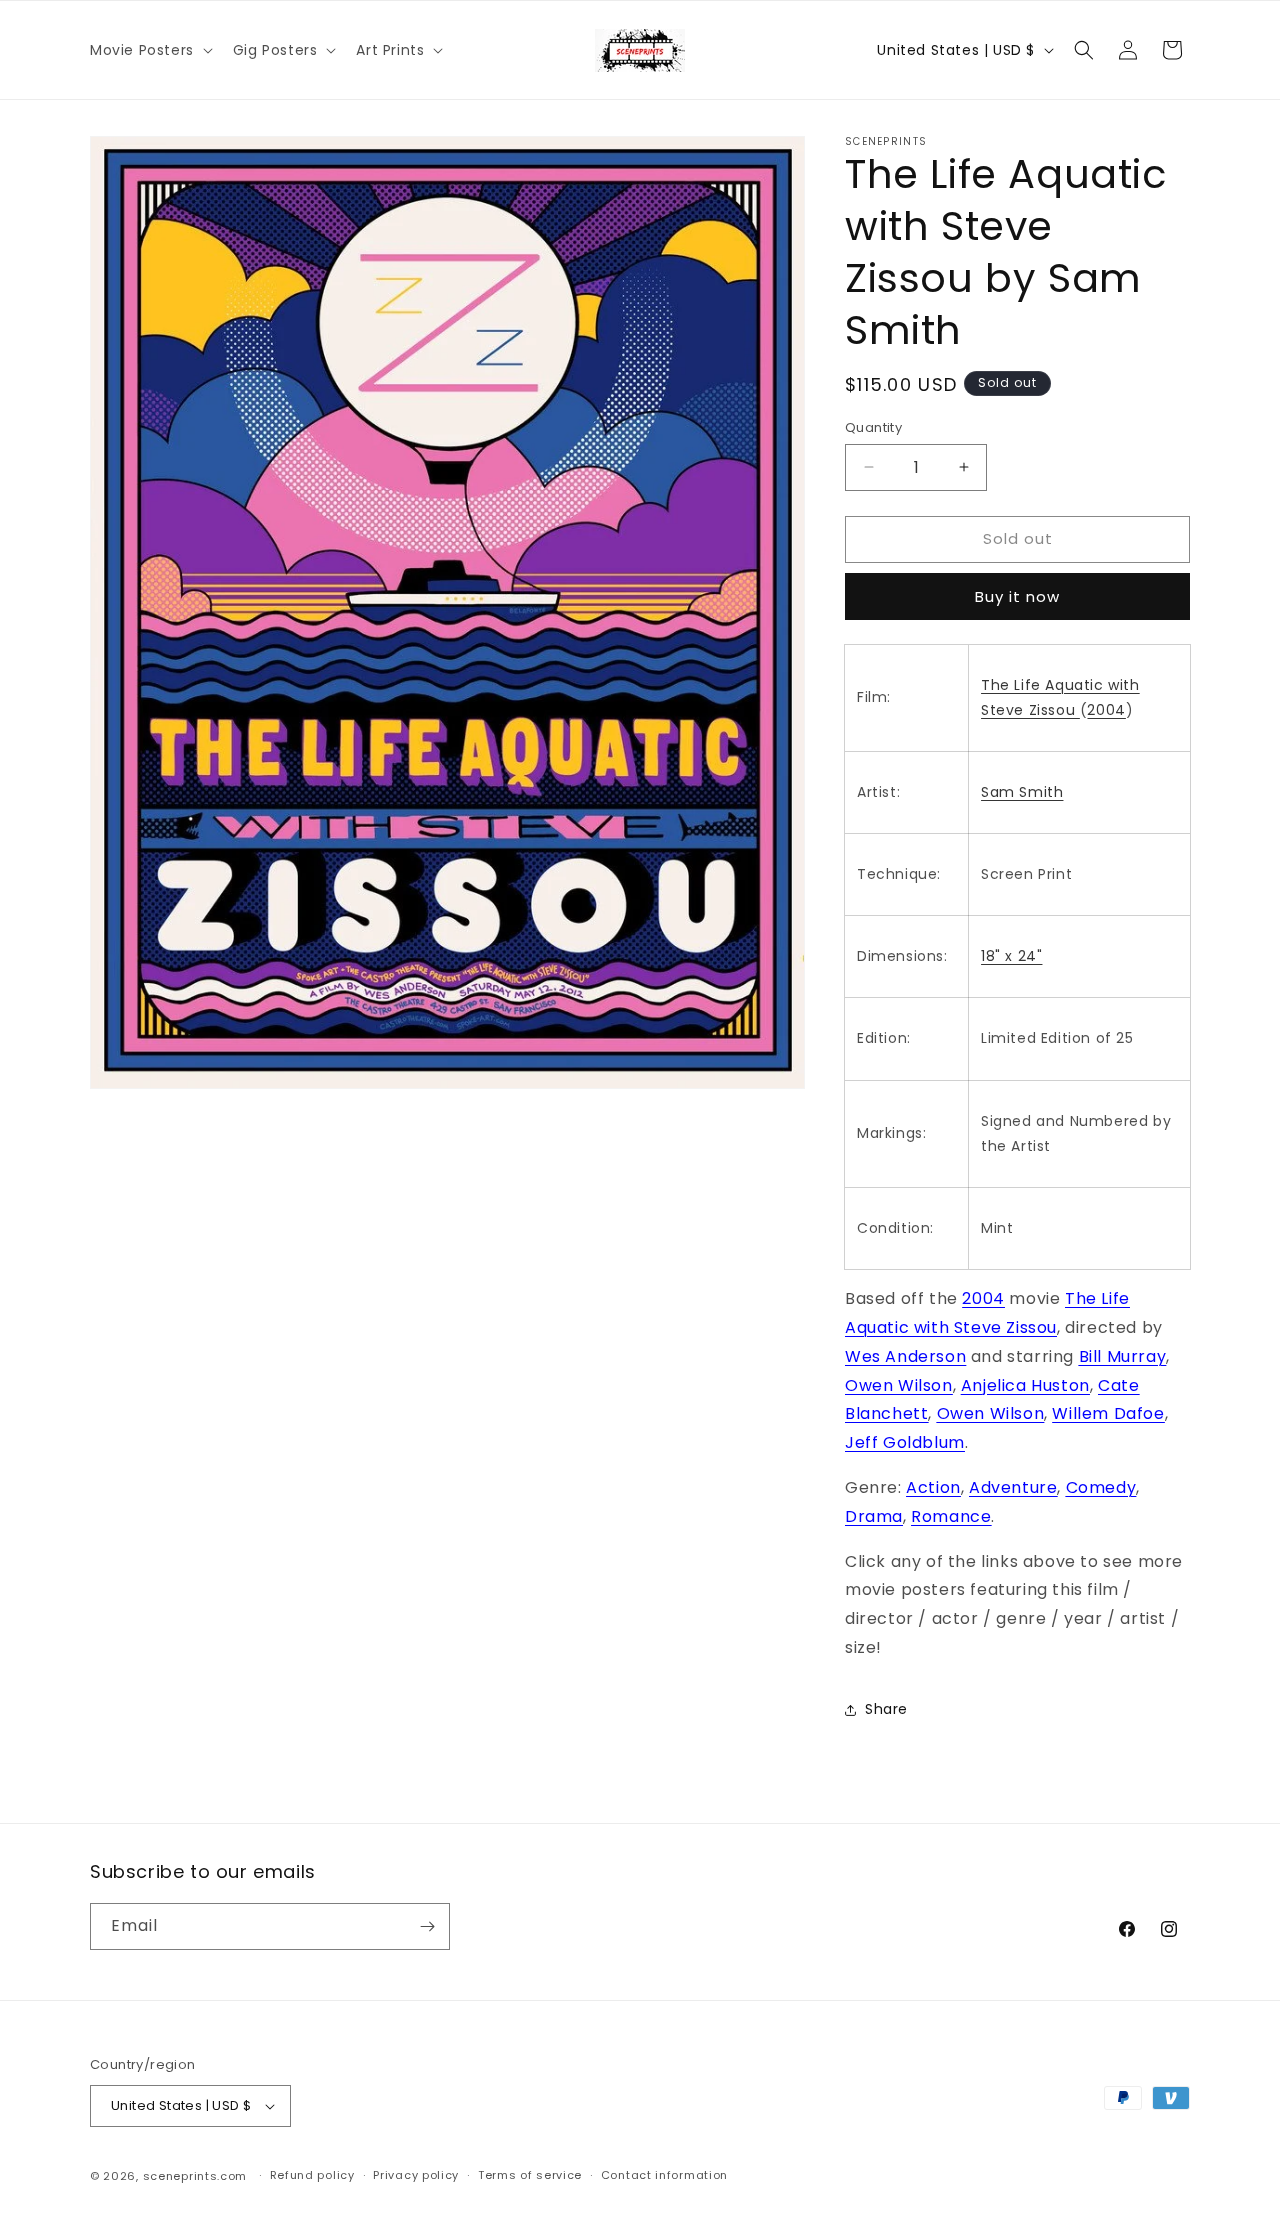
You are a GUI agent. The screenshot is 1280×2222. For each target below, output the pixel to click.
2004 (1106, 710)
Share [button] (886, 1709)
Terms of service (530, 2175)
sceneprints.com (195, 2176)
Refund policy (312, 2175)
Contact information (664, 2175)
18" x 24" (1011, 956)
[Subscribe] (427, 1926)
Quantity (873, 427)
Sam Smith (1022, 792)
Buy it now (1017, 596)
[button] (149, 50)
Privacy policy (416, 2175)
